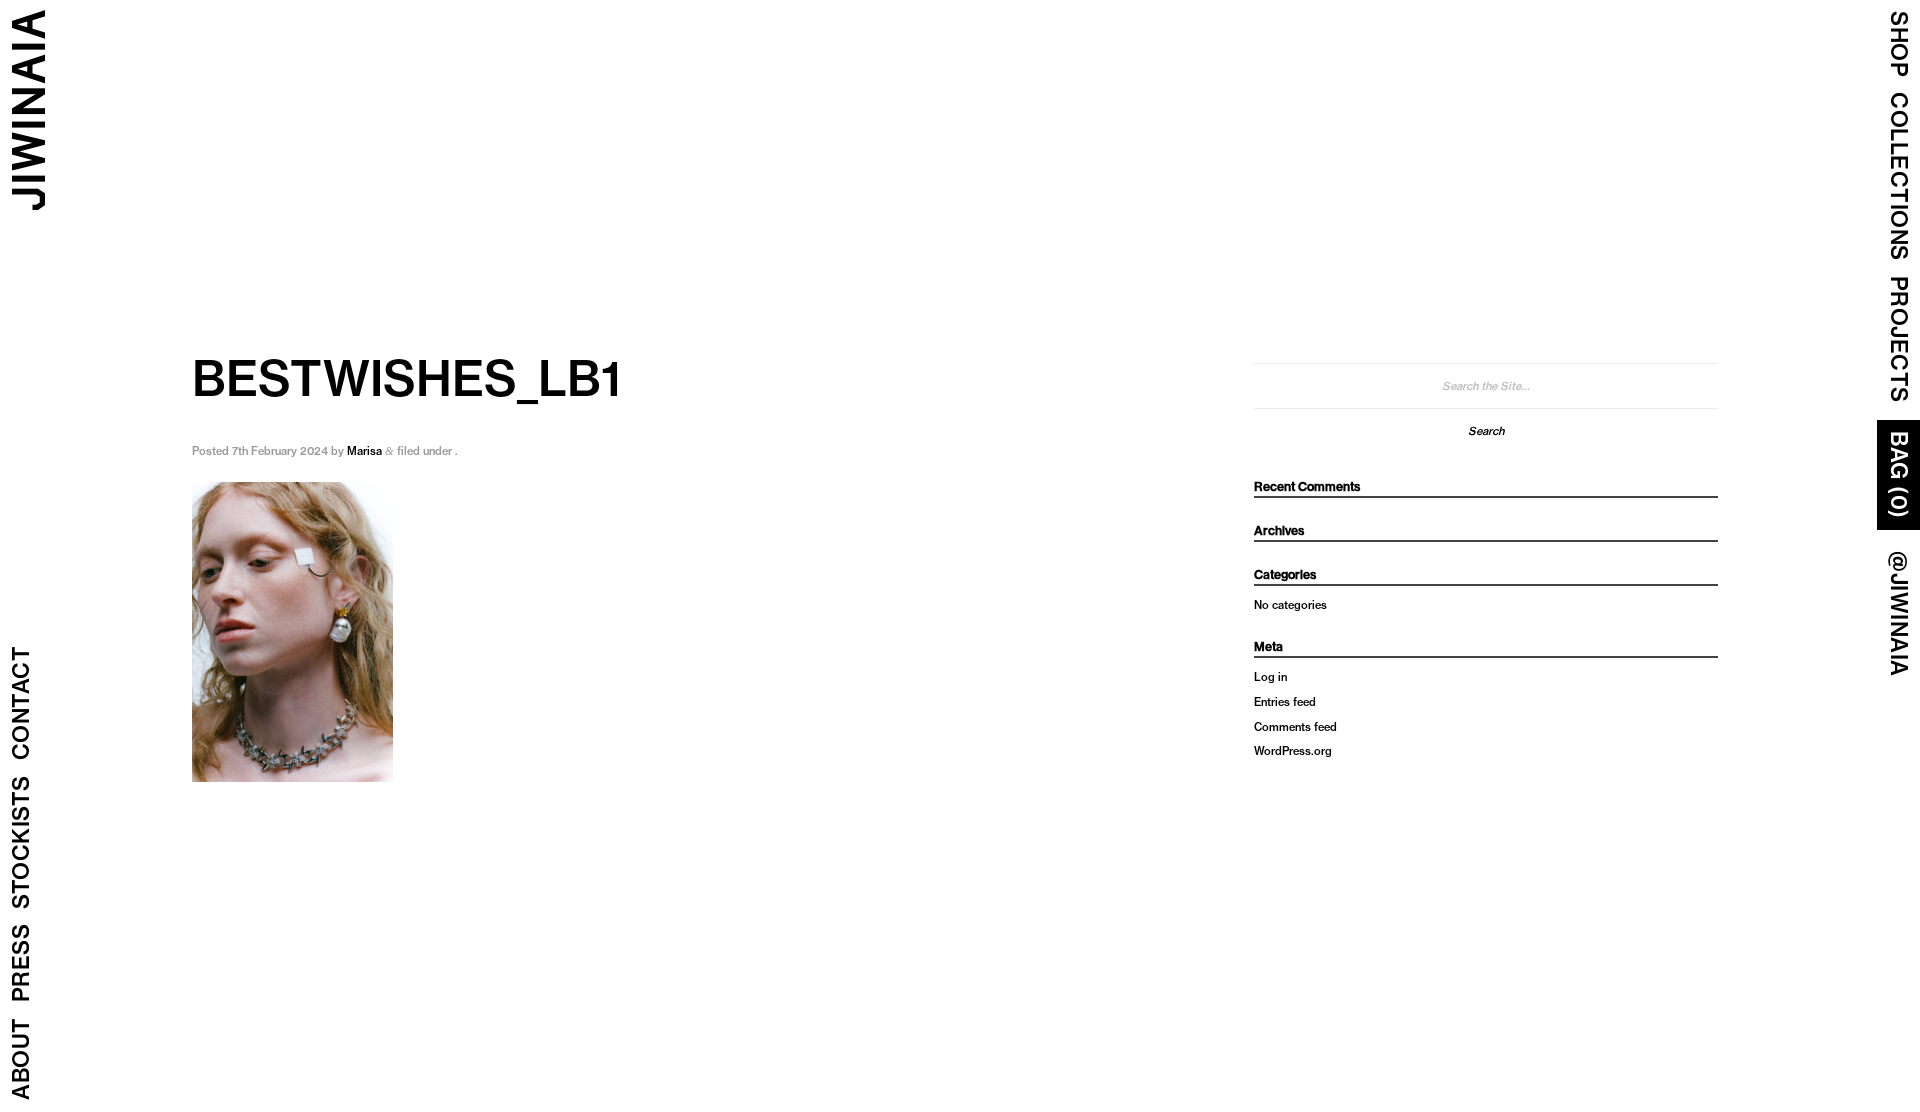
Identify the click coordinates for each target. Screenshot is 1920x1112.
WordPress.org (1293, 751)
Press (21, 963)
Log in (1270, 677)
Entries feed (1285, 702)
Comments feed (1295, 727)
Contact (21, 703)
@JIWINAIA (1899, 614)
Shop (1899, 44)
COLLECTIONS (1899, 176)
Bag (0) (1899, 475)
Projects (1899, 339)
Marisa (364, 451)
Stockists (21, 843)
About (21, 1059)
